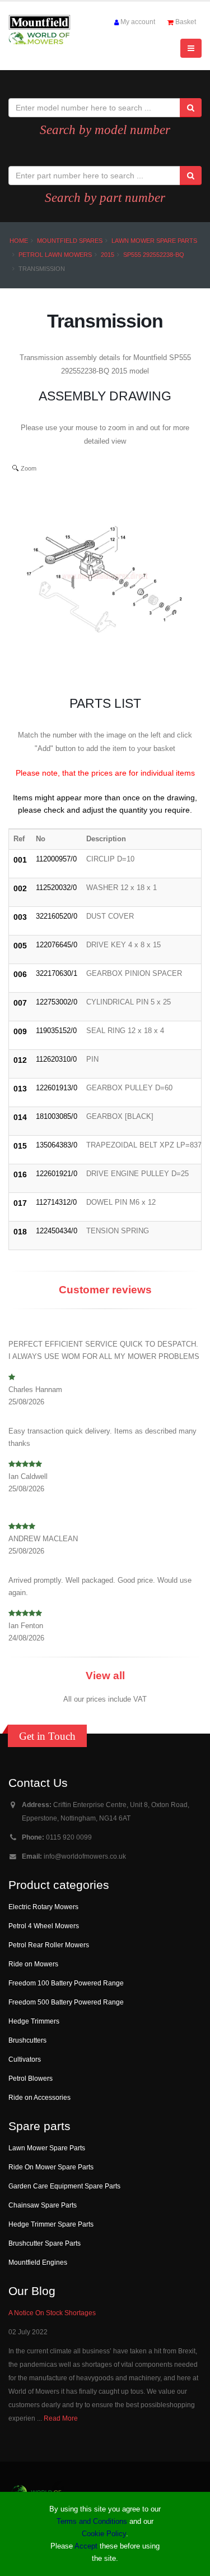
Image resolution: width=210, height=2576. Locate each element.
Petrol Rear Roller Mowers (49, 1945)
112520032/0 (56, 888)
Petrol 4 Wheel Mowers (44, 1926)
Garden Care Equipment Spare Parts (64, 2186)
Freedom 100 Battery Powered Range (66, 1983)
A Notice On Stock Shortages (52, 2313)
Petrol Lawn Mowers (55, 255)
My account (138, 22)
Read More (61, 2418)
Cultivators (25, 2059)
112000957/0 (56, 859)
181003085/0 (57, 1116)
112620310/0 (56, 1059)
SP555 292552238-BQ (154, 255)
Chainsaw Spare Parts (43, 2205)
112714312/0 (56, 1202)
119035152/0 (56, 1031)
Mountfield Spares (70, 241)
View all (105, 1676)
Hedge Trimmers (34, 2021)
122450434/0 (57, 1231)
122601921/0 (57, 1174)
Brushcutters (27, 2040)
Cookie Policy (104, 2534)
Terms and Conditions (92, 2521)
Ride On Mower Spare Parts (51, 2167)
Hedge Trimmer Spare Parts (51, 2224)
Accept (86, 2546)
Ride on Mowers (33, 1964)
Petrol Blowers (31, 2078)
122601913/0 (57, 1088)
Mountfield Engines (38, 2262)
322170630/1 (57, 973)
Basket (186, 22)
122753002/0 (57, 1002)
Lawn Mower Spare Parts (154, 241)
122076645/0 (57, 945)
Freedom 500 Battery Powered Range (66, 2002)
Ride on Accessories (39, 2097)
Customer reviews (105, 1290)
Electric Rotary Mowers (43, 1907)
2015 (108, 255)
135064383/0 (57, 1145)
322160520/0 (57, 916)
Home (19, 241)
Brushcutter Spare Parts (45, 2243)
